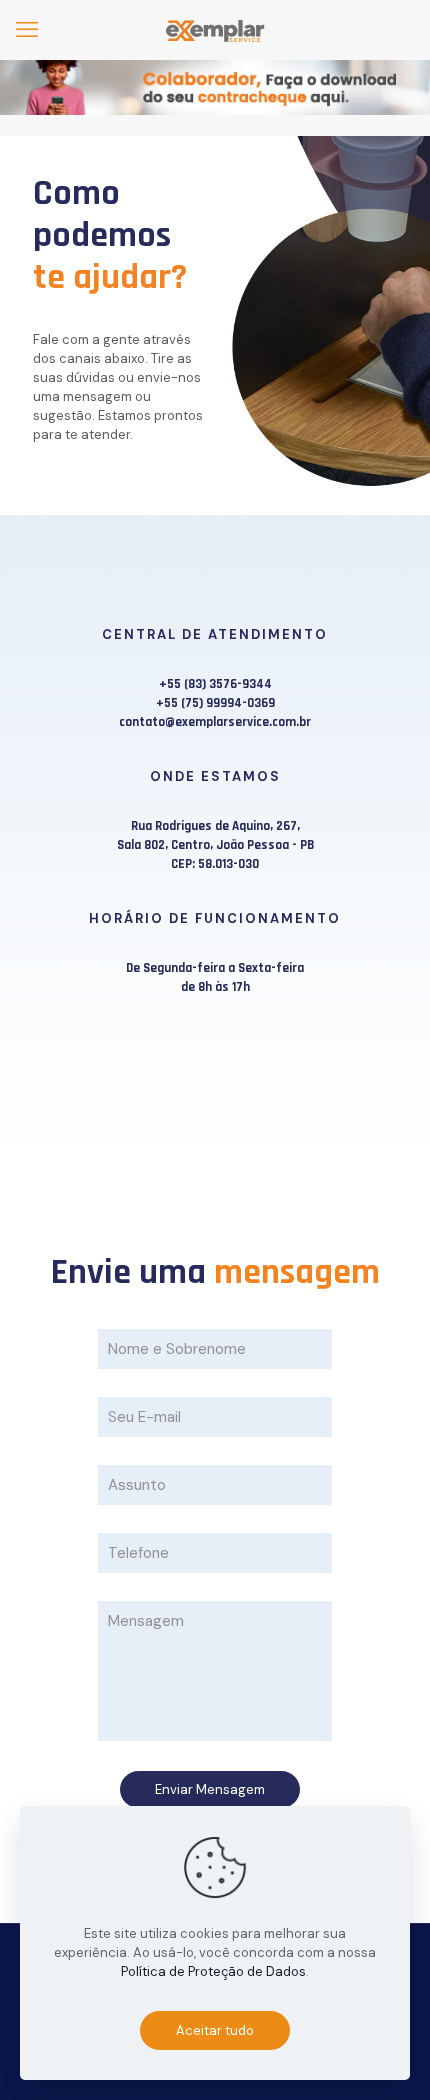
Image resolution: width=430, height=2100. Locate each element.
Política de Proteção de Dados (213, 1971)
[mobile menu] (27, 30)
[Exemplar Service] (215, 30)
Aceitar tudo (215, 2030)
